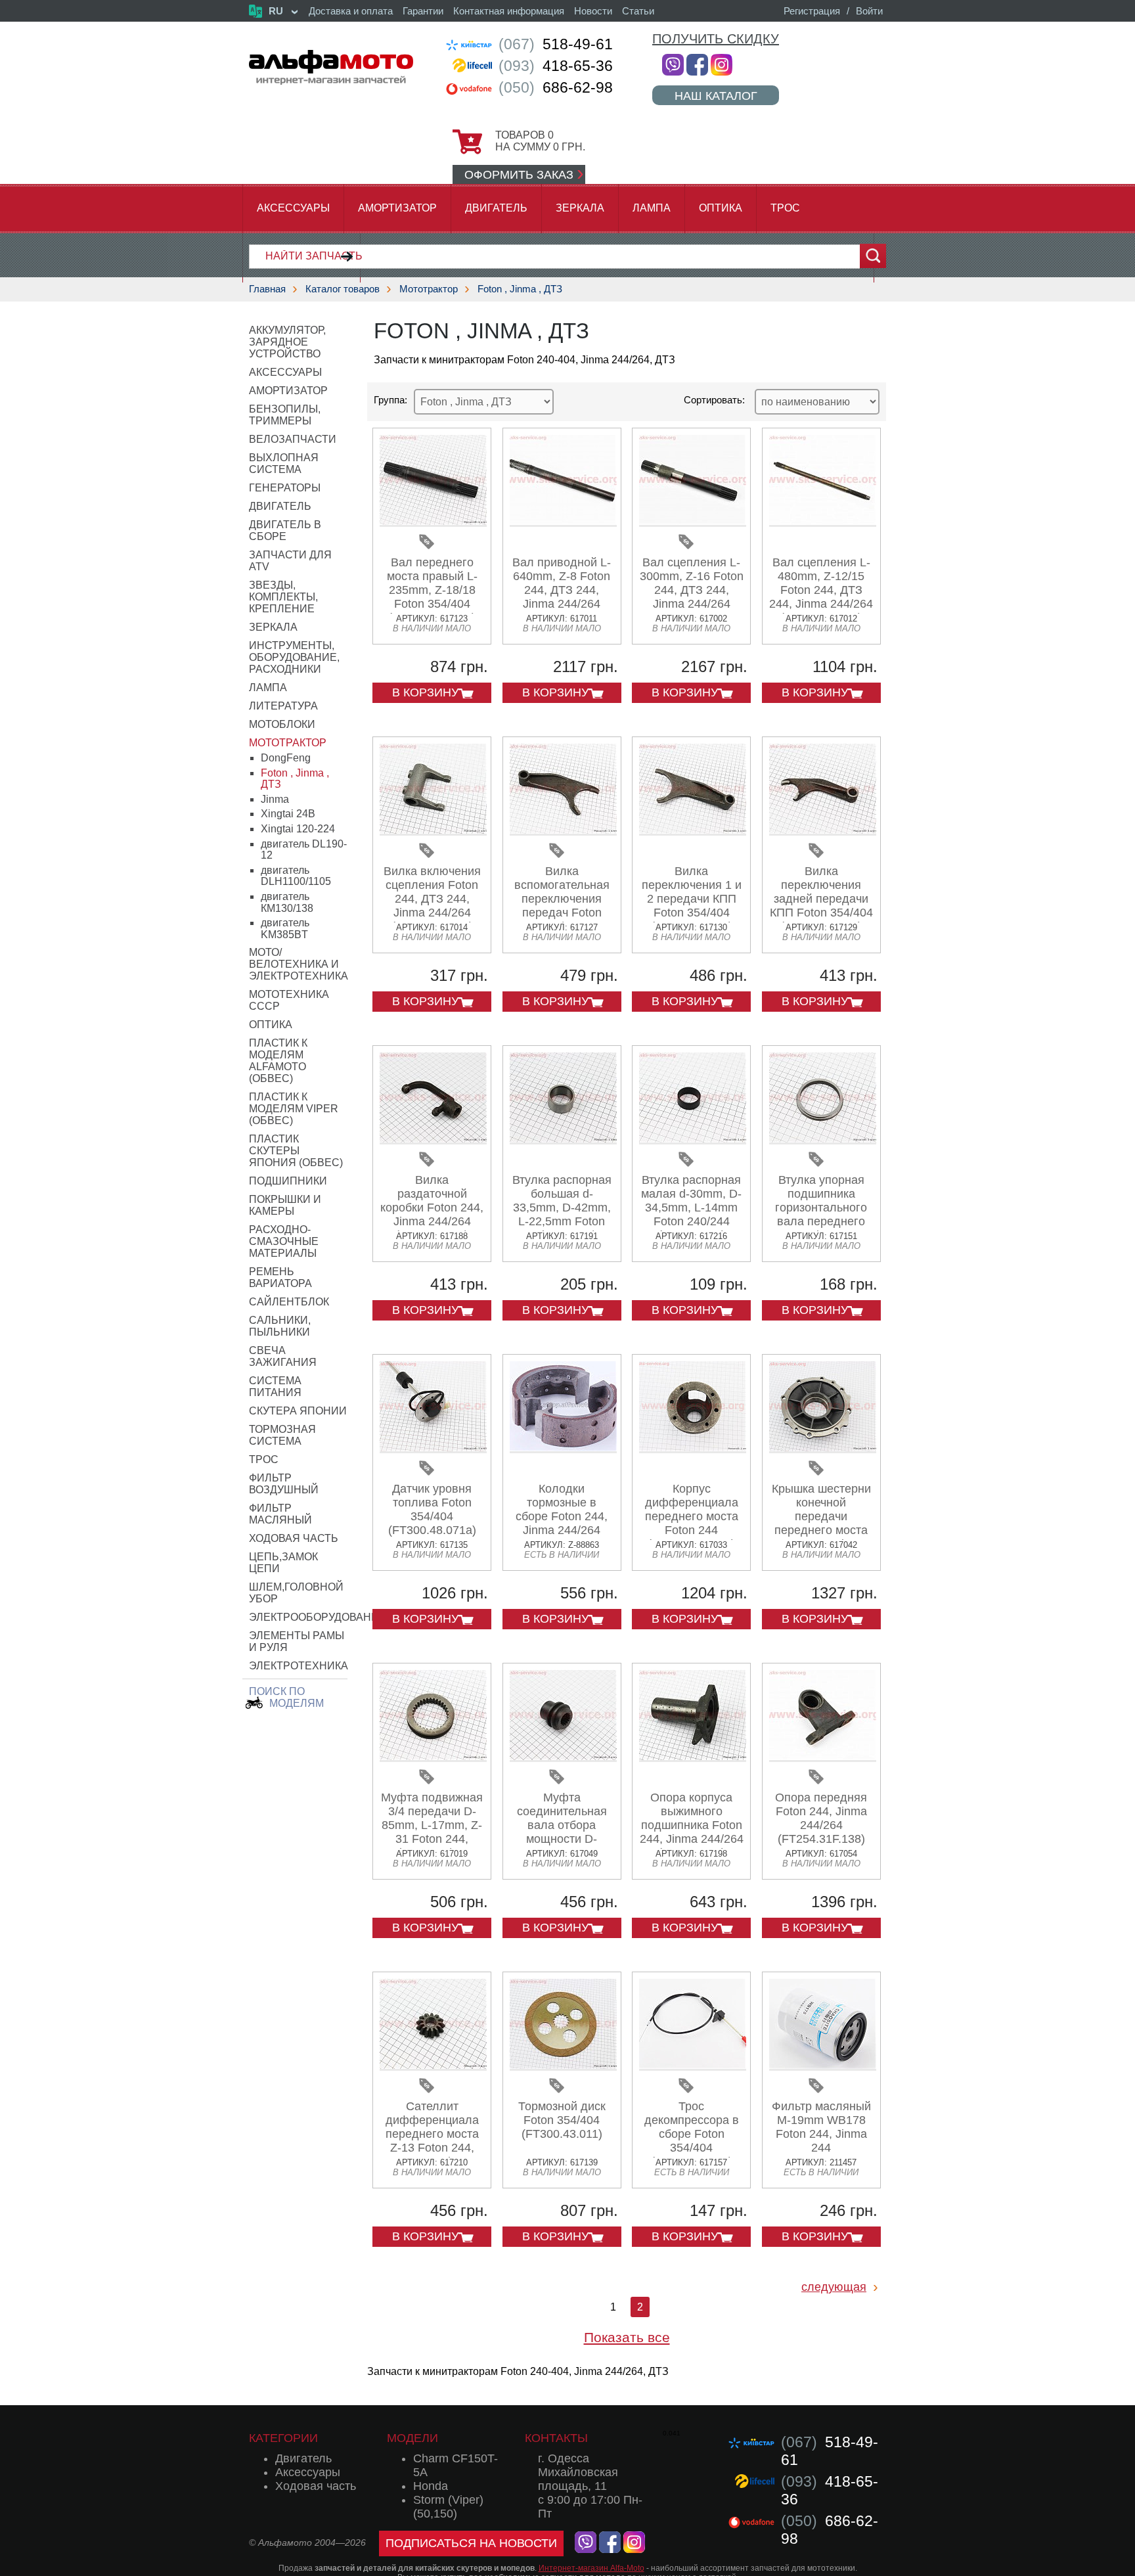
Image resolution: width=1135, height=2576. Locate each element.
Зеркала (580, 208)
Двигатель (496, 208)
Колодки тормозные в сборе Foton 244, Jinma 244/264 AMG (562, 1516)
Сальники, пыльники (280, 1326)
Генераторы (285, 488)
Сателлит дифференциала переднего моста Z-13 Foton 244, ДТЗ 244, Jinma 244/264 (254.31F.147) (432, 2148)
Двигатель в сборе (285, 531)
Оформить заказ (519, 175)
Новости (593, 11)
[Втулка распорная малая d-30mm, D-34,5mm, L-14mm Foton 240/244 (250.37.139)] (693, 1140)
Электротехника (299, 1666)
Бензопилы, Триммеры (285, 415)
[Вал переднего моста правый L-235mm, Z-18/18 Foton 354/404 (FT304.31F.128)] (433, 522)
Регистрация (812, 11)
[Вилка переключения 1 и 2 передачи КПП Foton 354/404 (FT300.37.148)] (693, 831)
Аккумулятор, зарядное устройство (287, 342)
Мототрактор (429, 289)
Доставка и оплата (351, 11)
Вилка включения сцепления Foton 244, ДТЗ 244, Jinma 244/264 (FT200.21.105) (432, 899)
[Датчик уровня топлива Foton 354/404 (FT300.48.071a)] (433, 1448)
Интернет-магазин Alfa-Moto (591, 2568)
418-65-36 (556, 66)
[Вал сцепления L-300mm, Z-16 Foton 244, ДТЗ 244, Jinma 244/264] (693, 522)
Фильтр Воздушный (284, 1484)
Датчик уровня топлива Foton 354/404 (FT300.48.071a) (432, 1509)
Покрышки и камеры (285, 1205)
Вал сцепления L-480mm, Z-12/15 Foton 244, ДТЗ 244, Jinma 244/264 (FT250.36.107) (821, 590)
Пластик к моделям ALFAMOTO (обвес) (278, 1061)
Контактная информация (509, 11)
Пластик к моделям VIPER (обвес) (294, 1109)
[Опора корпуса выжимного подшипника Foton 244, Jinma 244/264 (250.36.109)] (693, 1757)
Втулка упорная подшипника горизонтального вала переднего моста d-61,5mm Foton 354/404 (821, 1214)
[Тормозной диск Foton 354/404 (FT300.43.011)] (563, 2066)
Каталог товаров (343, 289)
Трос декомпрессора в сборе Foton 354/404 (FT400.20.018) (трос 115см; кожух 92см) (692, 2148)
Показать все (627, 2337)
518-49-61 (556, 44)
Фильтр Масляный (280, 1514)
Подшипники (288, 1181)
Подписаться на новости (471, 2543)
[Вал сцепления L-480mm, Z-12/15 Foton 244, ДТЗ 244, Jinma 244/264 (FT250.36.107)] (823, 522)
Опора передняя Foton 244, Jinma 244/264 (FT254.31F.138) (821, 1818)
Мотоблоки (282, 724)
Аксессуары (293, 208)
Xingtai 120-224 (298, 829)
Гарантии (423, 11)
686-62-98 (556, 87)
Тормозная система (282, 1435)
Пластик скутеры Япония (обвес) (296, 1151)
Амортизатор (397, 208)
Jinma (275, 799)
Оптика (721, 208)
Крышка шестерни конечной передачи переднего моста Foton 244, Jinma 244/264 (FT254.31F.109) (821, 1530)
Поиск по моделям (286, 1697)
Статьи (638, 11)
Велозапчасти (293, 439)
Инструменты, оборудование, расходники (294, 657)
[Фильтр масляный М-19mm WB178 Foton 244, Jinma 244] (823, 2066)
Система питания (275, 1387)
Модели (412, 2438)
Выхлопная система (284, 463)
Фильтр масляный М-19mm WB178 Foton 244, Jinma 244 (821, 2127)
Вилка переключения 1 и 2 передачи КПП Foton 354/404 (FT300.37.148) (692, 899)
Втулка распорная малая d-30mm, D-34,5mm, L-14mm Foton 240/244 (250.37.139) (691, 1208)
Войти (869, 11)
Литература (283, 706)
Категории (283, 2438)
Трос (785, 208)
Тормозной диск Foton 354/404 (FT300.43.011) (562, 2120)
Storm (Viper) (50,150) (448, 2507)
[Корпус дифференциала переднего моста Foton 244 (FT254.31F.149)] (693, 1448)
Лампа (652, 208)
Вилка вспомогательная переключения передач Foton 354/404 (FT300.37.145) (562, 906)
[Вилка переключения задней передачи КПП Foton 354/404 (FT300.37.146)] (823, 831)
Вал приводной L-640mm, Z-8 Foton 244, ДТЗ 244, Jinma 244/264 (562, 583)
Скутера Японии (298, 1411)
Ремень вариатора (280, 1277)
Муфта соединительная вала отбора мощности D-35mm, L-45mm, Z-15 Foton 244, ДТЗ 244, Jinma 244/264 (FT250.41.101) (562, 1846)
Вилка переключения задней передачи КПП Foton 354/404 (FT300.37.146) (821, 899)
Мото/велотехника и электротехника (299, 964)
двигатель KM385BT (285, 929)
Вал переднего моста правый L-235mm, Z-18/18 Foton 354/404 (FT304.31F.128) (432, 590)
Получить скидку (716, 39)
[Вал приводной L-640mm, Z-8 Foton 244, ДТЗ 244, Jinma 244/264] (563, 522)
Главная (267, 289)
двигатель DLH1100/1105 (296, 876)
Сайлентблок (289, 1302)
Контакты (556, 2438)
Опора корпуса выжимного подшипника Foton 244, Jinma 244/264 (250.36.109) (692, 1825)
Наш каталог (716, 96)
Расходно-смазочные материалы (284, 1241)
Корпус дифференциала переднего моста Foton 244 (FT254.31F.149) (692, 1516)
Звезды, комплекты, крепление (283, 597)
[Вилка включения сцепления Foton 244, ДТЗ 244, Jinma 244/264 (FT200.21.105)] (433, 831)
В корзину (425, 692)
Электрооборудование (318, 1617)
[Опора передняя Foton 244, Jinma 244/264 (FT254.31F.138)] (823, 1757)
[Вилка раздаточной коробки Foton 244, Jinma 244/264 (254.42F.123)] (433, 1140)
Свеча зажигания (283, 1356)
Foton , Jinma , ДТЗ (520, 289)
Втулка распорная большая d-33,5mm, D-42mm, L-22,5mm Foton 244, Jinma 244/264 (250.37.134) (562, 1214)
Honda (431, 2486)
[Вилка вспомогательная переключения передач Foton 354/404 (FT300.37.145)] (563, 831)
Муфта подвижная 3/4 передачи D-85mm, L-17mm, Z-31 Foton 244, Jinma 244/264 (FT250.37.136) (432, 1832)
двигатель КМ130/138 (287, 902)
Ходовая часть (294, 1538)
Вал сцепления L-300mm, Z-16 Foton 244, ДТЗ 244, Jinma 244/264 (692, 583)
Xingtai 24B (288, 814)
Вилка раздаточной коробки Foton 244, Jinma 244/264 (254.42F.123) (432, 1208)
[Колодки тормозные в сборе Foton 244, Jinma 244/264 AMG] (563, 1448)
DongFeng (286, 758)
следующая (834, 2287)
